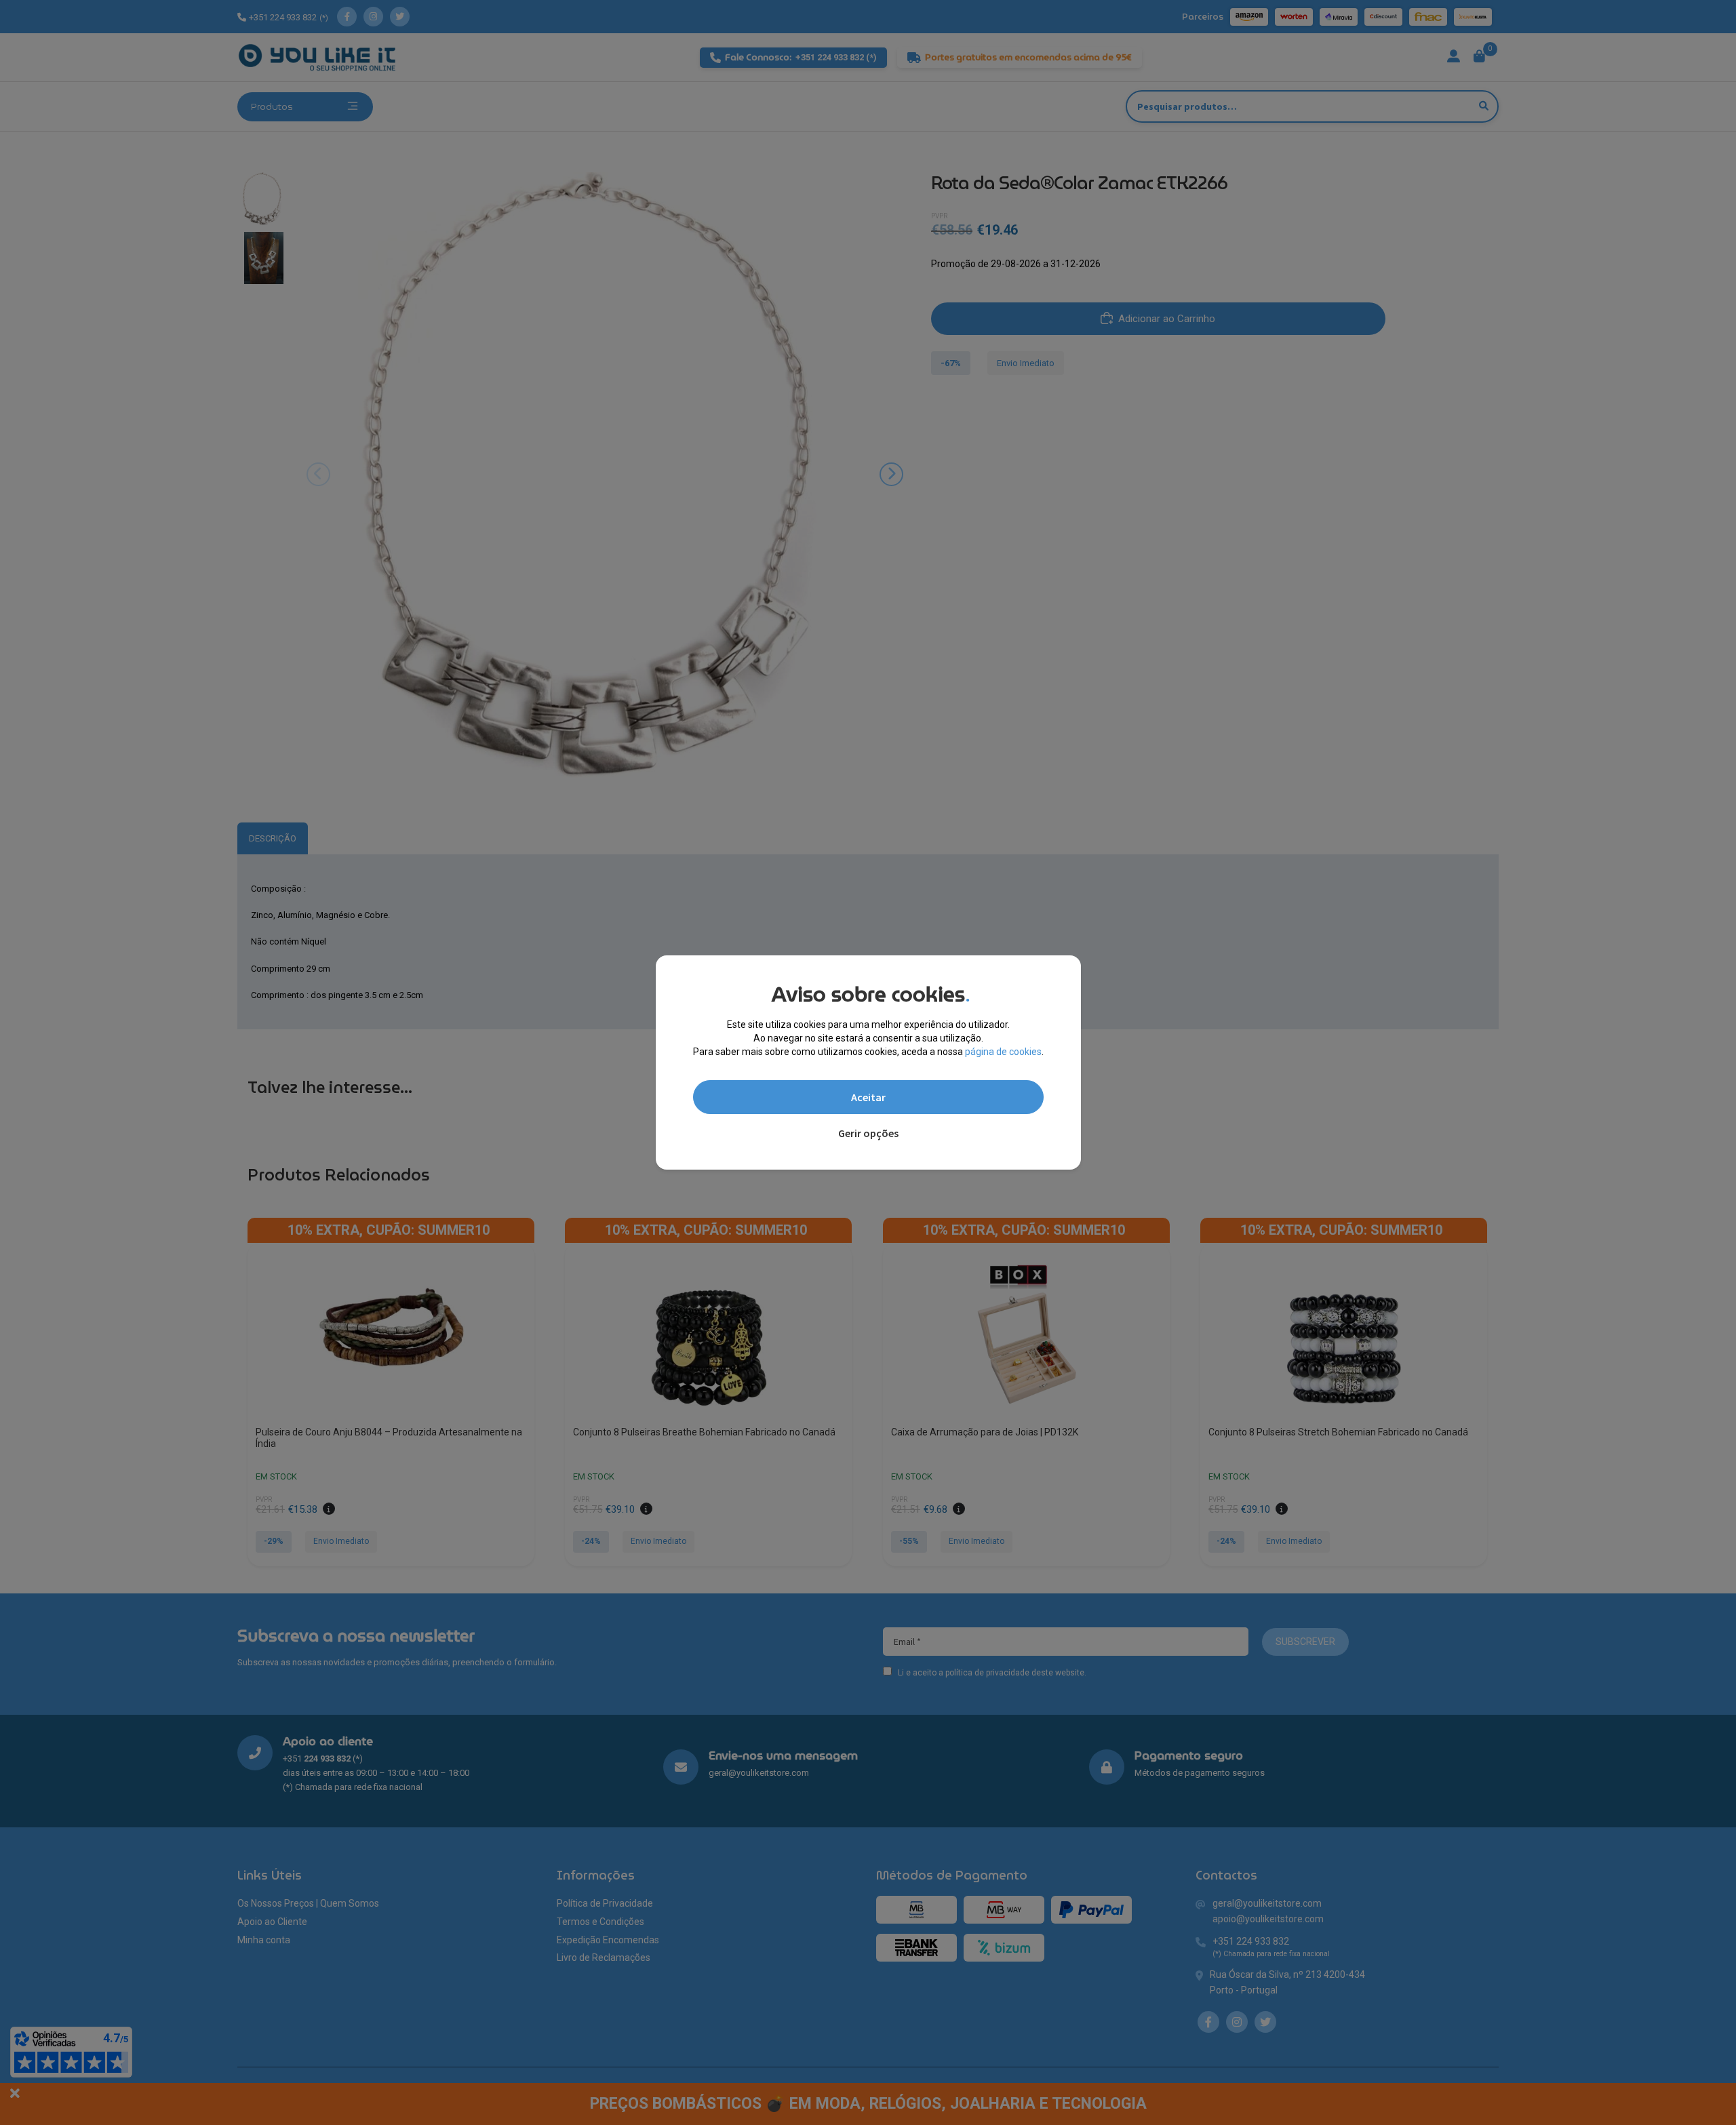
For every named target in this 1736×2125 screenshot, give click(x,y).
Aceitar (868, 1097)
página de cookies (1003, 1052)
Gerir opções (868, 1133)
